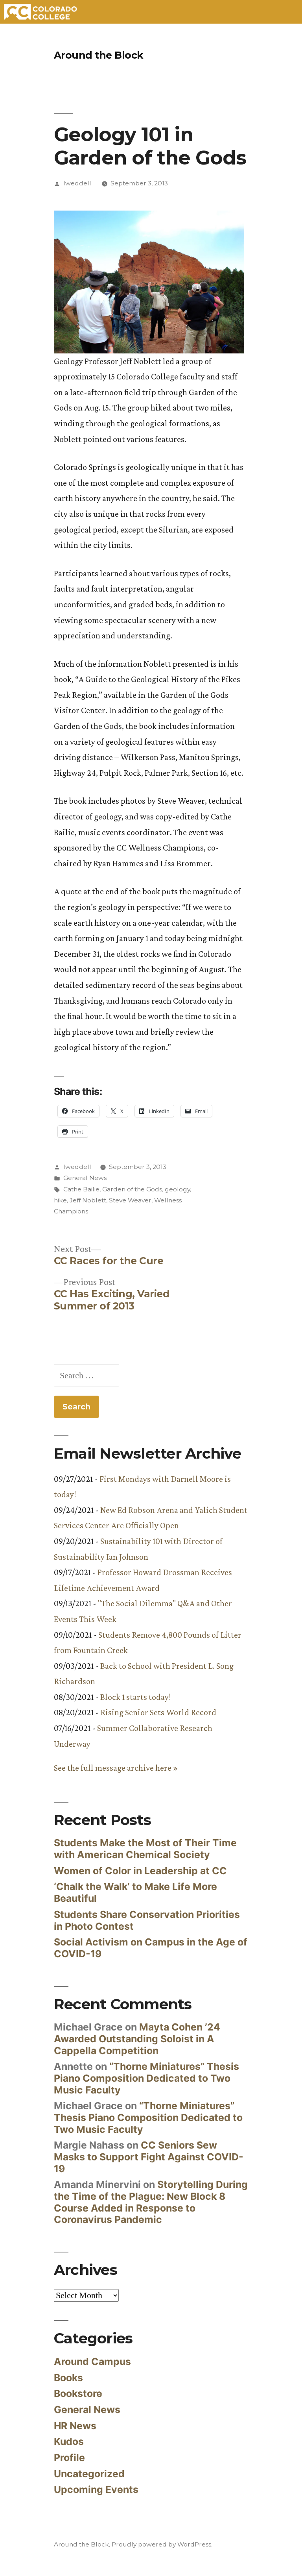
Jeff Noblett (88, 1200)
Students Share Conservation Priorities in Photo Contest (147, 1920)
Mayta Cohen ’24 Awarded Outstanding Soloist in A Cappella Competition (137, 2039)
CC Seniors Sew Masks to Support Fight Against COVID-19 (149, 2157)
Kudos (69, 2441)
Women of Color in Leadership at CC (140, 1871)
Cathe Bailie (81, 1189)
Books (68, 2378)
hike (60, 1200)
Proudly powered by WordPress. (162, 2544)
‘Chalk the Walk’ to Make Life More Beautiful (135, 1892)
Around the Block (99, 55)
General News (85, 1178)
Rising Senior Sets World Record (158, 1712)
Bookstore (78, 2393)
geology (177, 1189)
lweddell (77, 183)
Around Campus (92, 2361)
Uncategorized (89, 2474)
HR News (75, 2426)
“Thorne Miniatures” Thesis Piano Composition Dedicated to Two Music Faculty (146, 2078)
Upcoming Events (96, 2489)
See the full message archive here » (116, 1768)
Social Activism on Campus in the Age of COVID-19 (151, 1948)
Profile (69, 2458)
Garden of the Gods (132, 1189)
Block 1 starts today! (135, 1697)
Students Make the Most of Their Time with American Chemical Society (145, 1849)
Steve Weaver (130, 1200)
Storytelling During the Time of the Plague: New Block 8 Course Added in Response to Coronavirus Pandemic (151, 2202)
